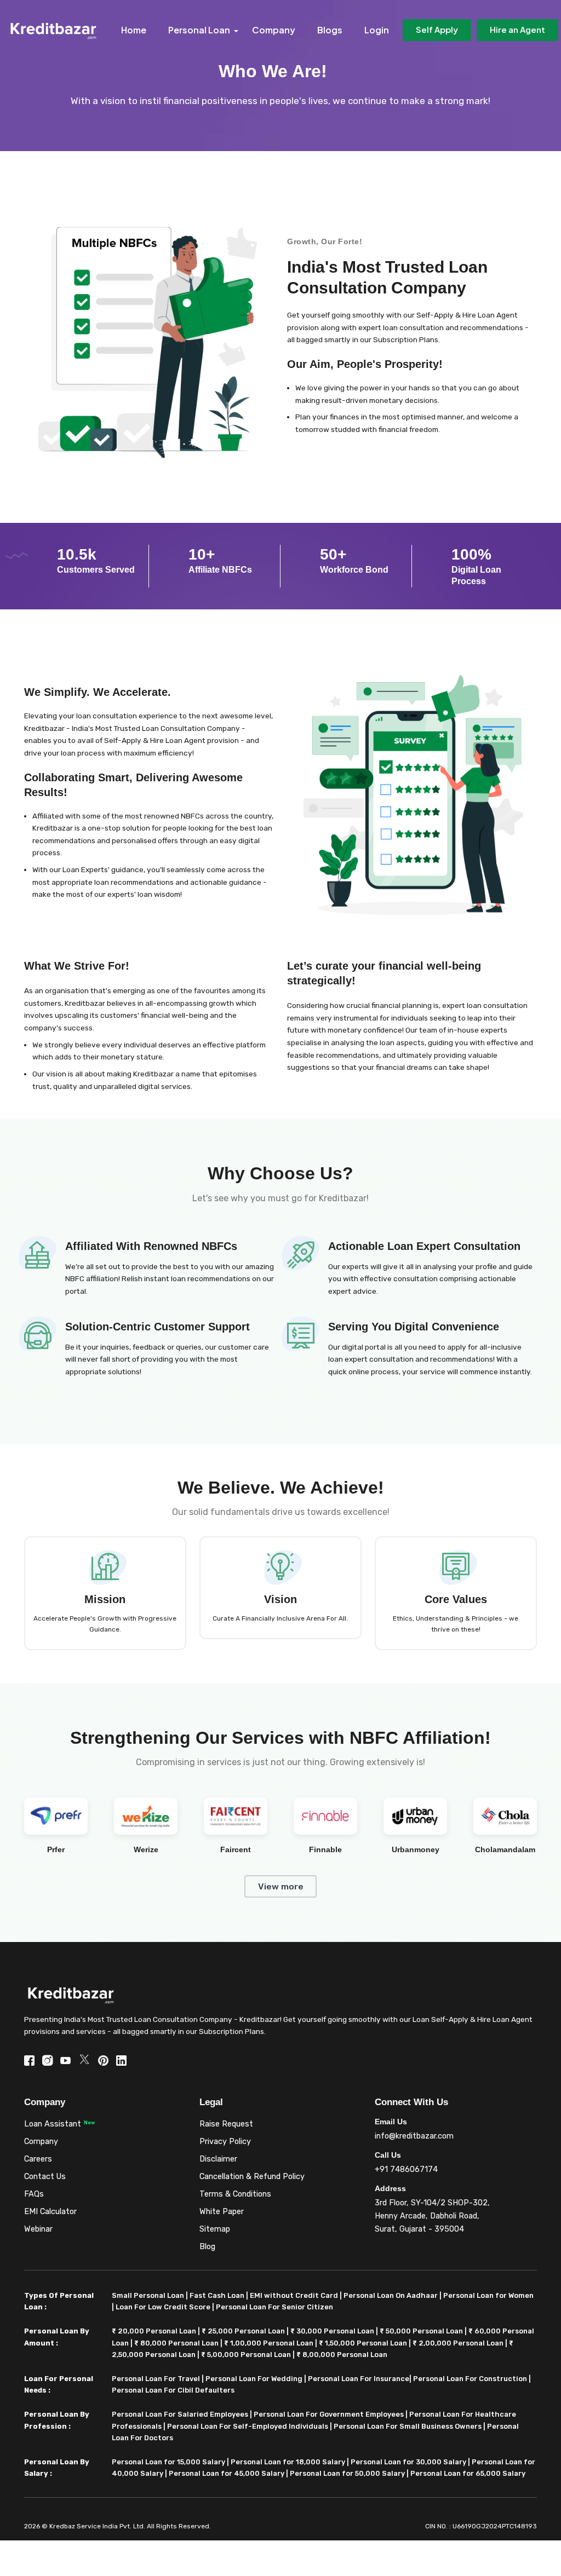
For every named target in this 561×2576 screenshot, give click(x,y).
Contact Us (45, 2177)
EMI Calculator (50, 2212)
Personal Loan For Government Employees (329, 2414)
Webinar (38, 2229)
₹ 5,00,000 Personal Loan (246, 2355)
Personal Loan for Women (488, 2295)
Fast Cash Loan (217, 2295)
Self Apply (437, 29)
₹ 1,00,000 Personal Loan (269, 2343)
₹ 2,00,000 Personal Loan (458, 2343)
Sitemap (215, 2229)
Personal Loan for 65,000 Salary (468, 2473)
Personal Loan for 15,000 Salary (168, 2462)
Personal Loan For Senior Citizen (274, 2307)
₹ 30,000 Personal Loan (332, 2331)
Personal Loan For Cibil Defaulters (173, 2390)
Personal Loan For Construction (470, 2379)
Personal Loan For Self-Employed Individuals (248, 2426)
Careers (38, 2159)
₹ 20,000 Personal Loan (154, 2331)
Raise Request (226, 2124)
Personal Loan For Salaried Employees (180, 2414)
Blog (207, 2247)
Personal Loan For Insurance (359, 2379)
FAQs (34, 2194)
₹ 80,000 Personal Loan (176, 2343)
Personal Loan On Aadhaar (391, 2295)
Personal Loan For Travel (156, 2379)
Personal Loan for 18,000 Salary (288, 2462)
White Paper (222, 2212)
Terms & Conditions (235, 2194)
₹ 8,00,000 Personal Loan (342, 2355)
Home (134, 30)
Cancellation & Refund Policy (252, 2177)
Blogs (330, 30)
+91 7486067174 (406, 2169)
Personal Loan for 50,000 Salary (347, 2473)
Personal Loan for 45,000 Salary (227, 2473)
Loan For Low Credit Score (163, 2307)
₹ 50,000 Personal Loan (421, 2331)
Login (377, 30)
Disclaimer (218, 2159)
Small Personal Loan (148, 2295)
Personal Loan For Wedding (254, 2379)
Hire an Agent (517, 29)
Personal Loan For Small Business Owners (408, 2426)
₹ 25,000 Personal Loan (243, 2331)
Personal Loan (199, 30)
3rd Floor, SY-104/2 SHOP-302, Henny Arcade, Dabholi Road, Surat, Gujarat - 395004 (432, 2216)
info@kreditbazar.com (414, 2136)
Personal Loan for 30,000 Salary (408, 2462)
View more (281, 1886)
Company (274, 30)
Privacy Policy (225, 2142)
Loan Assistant (53, 2124)
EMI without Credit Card (294, 2295)
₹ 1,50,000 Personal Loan (363, 2343)
